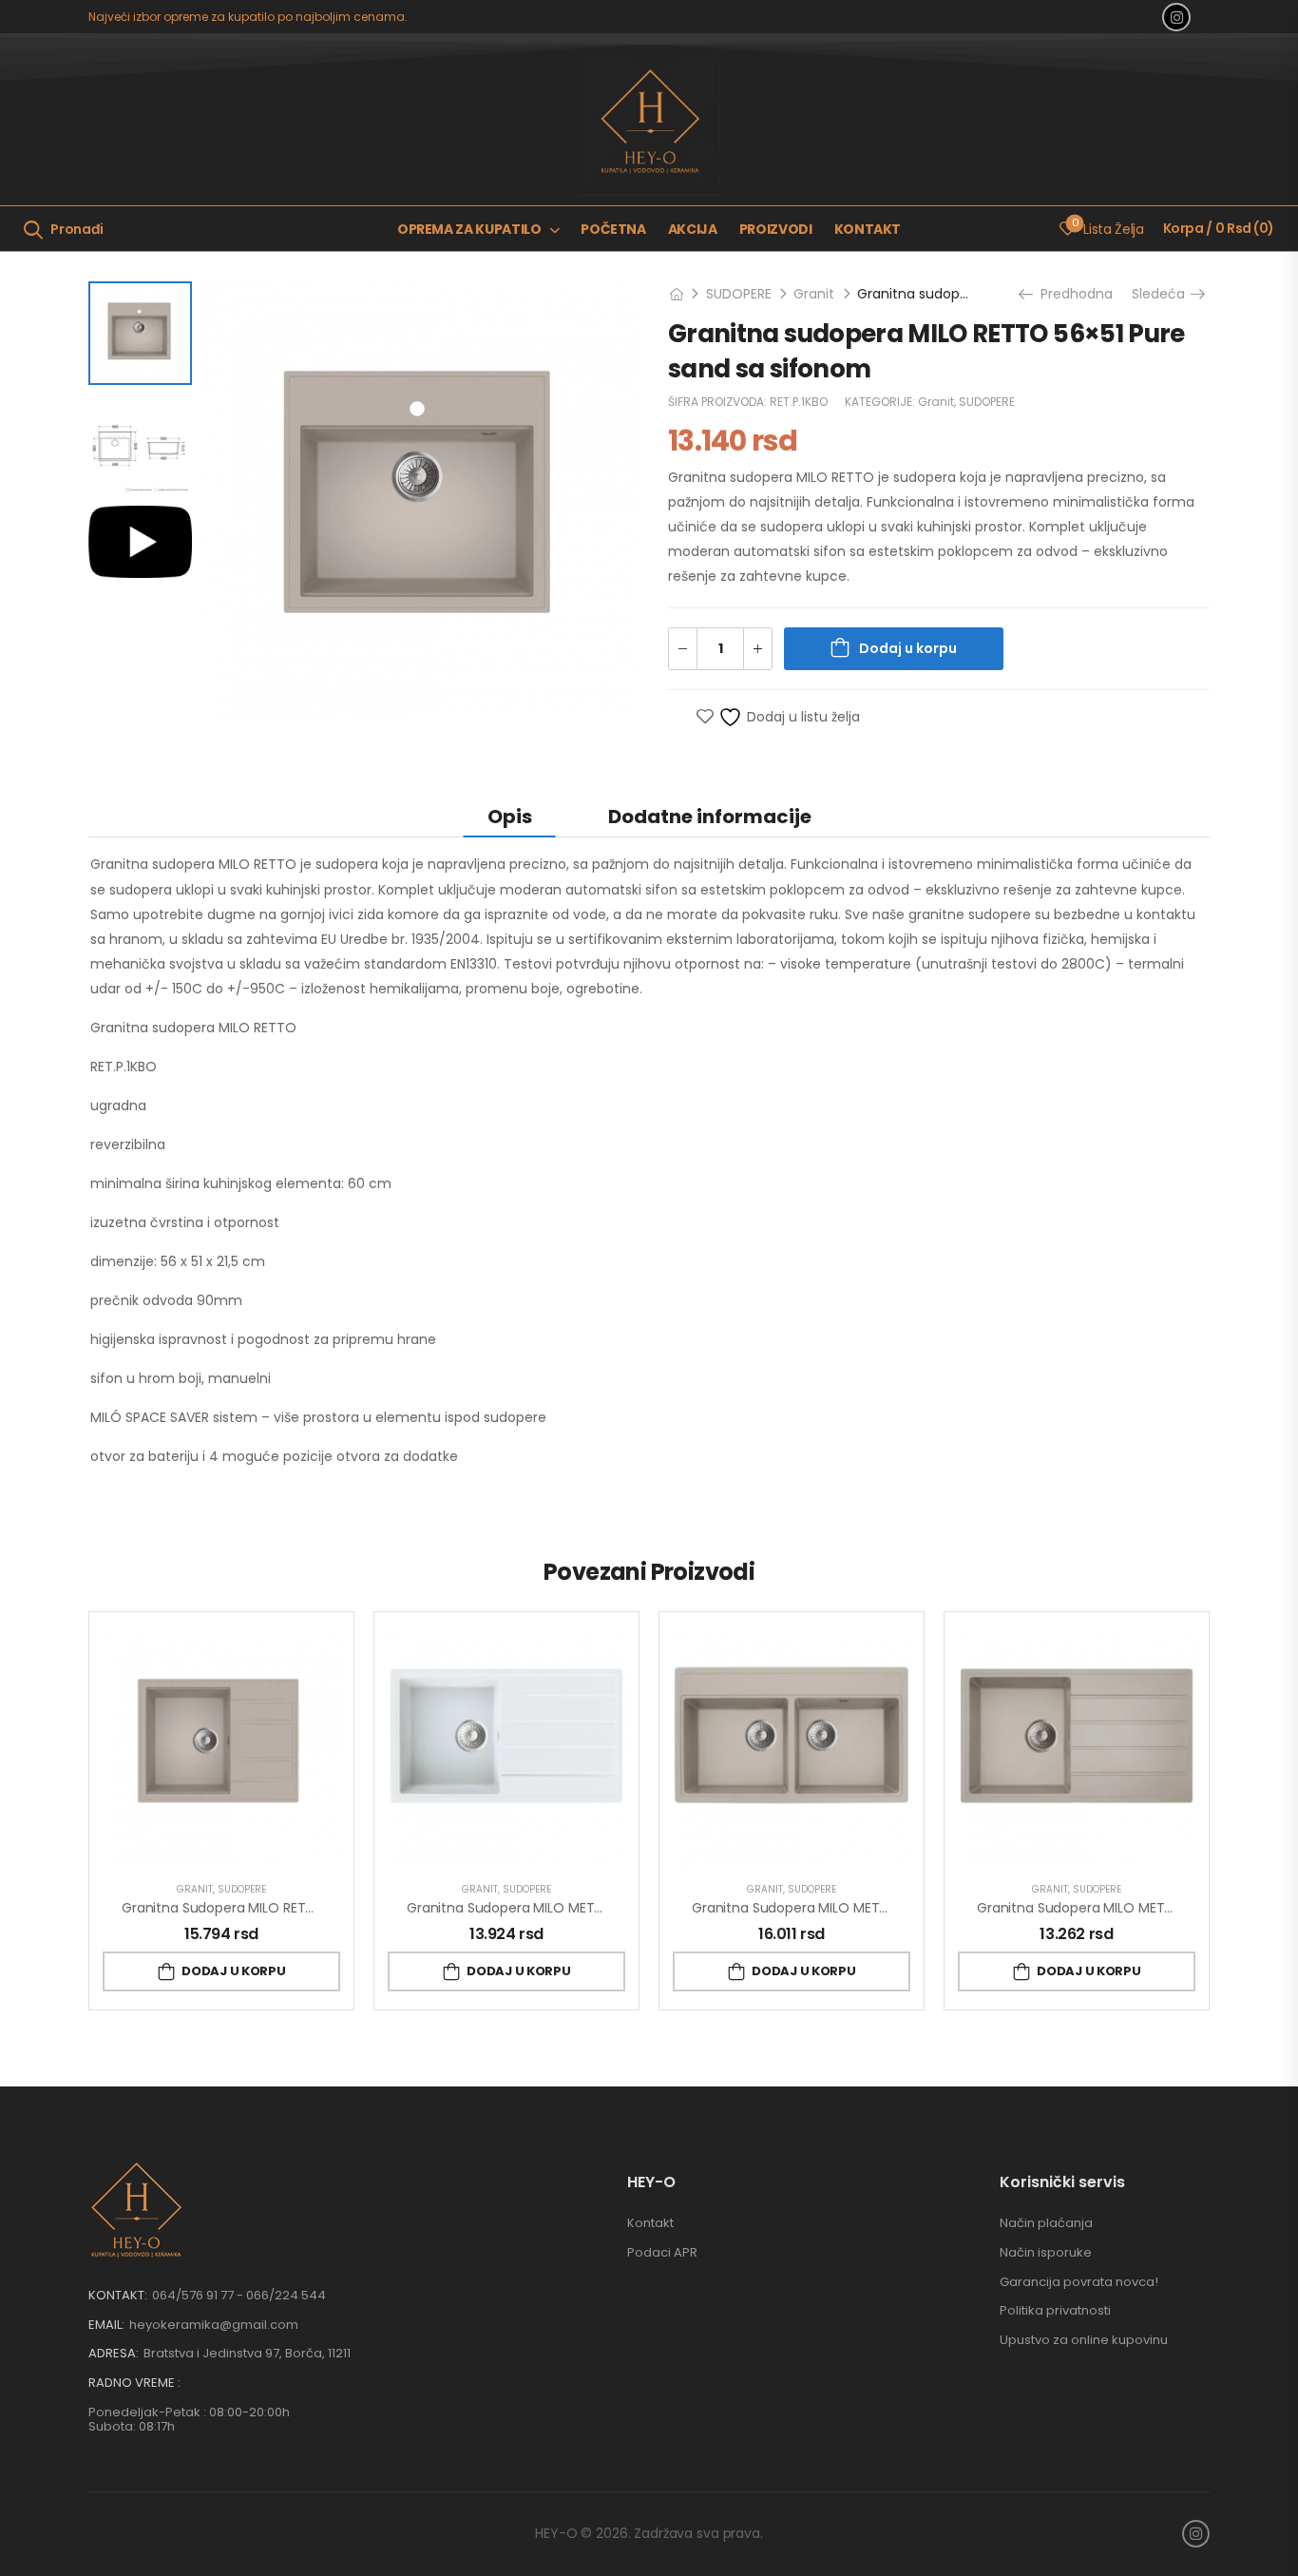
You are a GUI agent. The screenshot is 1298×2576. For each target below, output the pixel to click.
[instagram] (1176, 17)
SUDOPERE (739, 294)
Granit (814, 294)
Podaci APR (662, 2252)
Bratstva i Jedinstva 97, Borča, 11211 (247, 2353)
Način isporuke (1046, 2252)
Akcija (693, 229)
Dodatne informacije (710, 817)
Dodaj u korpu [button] (233, 1971)
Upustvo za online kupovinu (1084, 2340)
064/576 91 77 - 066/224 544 (239, 2295)
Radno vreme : (134, 2383)
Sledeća (1161, 294)
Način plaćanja (1046, 2223)
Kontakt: (118, 2295)
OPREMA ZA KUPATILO (469, 229)
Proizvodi (776, 229)
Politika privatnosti (1055, 2310)
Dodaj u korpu (908, 648)
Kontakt (868, 229)
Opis (510, 817)
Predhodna (1070, 294)
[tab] (510, 816)
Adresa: (114, 2353)
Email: (106, 2325)
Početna (613, 229)
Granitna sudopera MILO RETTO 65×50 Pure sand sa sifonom (319, 1908)
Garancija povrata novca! (1079, 2282)
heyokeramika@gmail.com (214, 2325)
